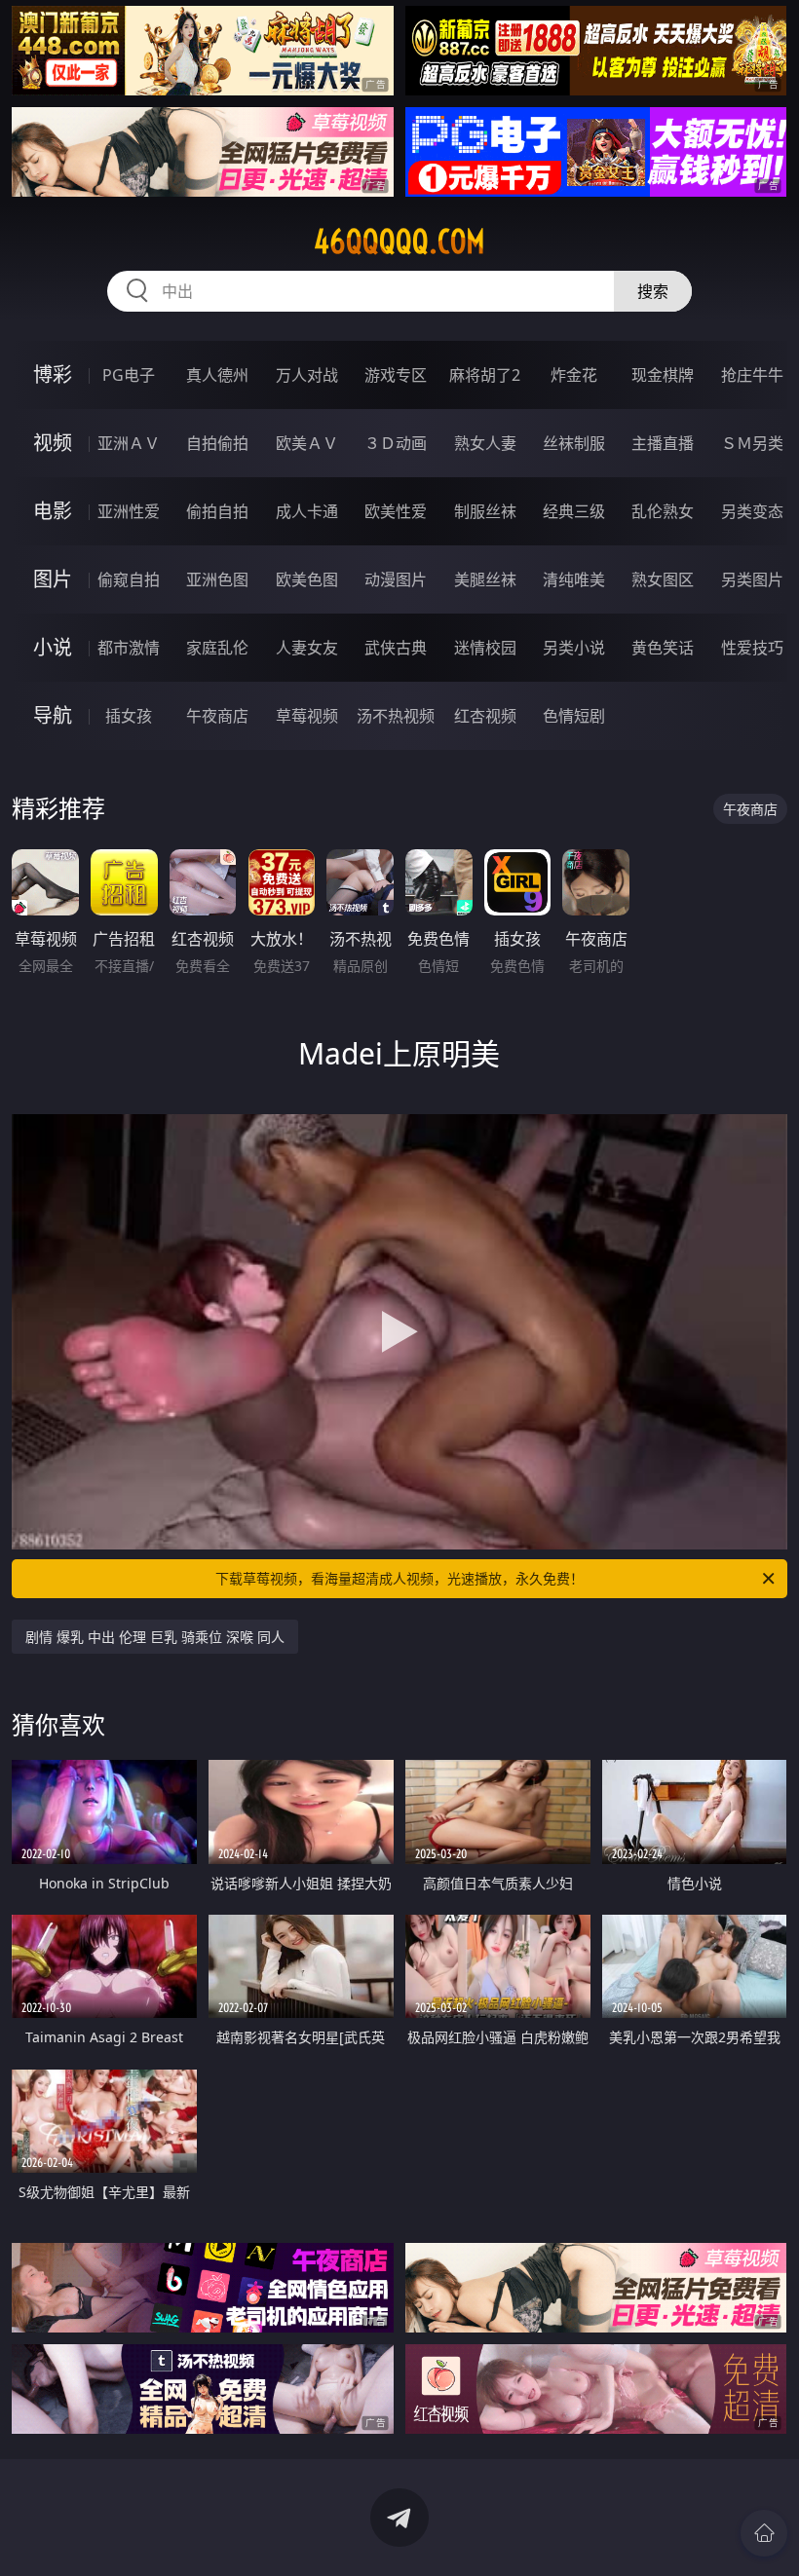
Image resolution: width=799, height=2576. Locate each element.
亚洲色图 (217, 579)
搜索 (653, 291)
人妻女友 (307, 648)
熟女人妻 (485, 443)
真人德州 (217, 375)
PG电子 (129, 375)
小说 (53, 647)
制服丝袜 (485, 511)
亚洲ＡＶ (129, 443)
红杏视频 (485, 716)
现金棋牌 (663, 375)
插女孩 (129, 716)
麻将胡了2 (485, 375)
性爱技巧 (752, 648)
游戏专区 (396, 375)
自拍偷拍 (217, 443)
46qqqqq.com (399, 242)
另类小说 (574, 648)
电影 (53, 511)
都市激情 (129, 648)
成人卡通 (307, 511)
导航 (53, 715)
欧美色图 (307, 579)
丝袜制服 (574, 443)
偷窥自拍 (129, 579)
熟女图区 (663, 579)
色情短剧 (574, 716)
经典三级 (574, 511)
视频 (53, 443)
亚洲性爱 (129, 511)
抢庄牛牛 (752, 375)
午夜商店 (217, 716)
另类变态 (752, 511)
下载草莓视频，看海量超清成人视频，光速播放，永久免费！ (399, 1578)
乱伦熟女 (663, 511)
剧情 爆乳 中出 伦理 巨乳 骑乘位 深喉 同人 (155, 1637)
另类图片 (752, 579)
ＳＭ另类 (752, 443)
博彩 (53, 374)
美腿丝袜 (485, 579)
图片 (53, 579)
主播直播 (663, 443)
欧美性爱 (396, 511)
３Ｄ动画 (396, 443)
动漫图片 (396, 579)
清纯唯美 (574, 579)
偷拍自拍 (217, 511)
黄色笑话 (663, 648)
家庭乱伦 (217, 648)
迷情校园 (485, 648)
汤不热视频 (396, 716)
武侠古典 (396, 648)
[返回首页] (764, 2533)
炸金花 (574, 375)
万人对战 (307, 375)
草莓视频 (307, 716)
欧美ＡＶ (307, 443)
